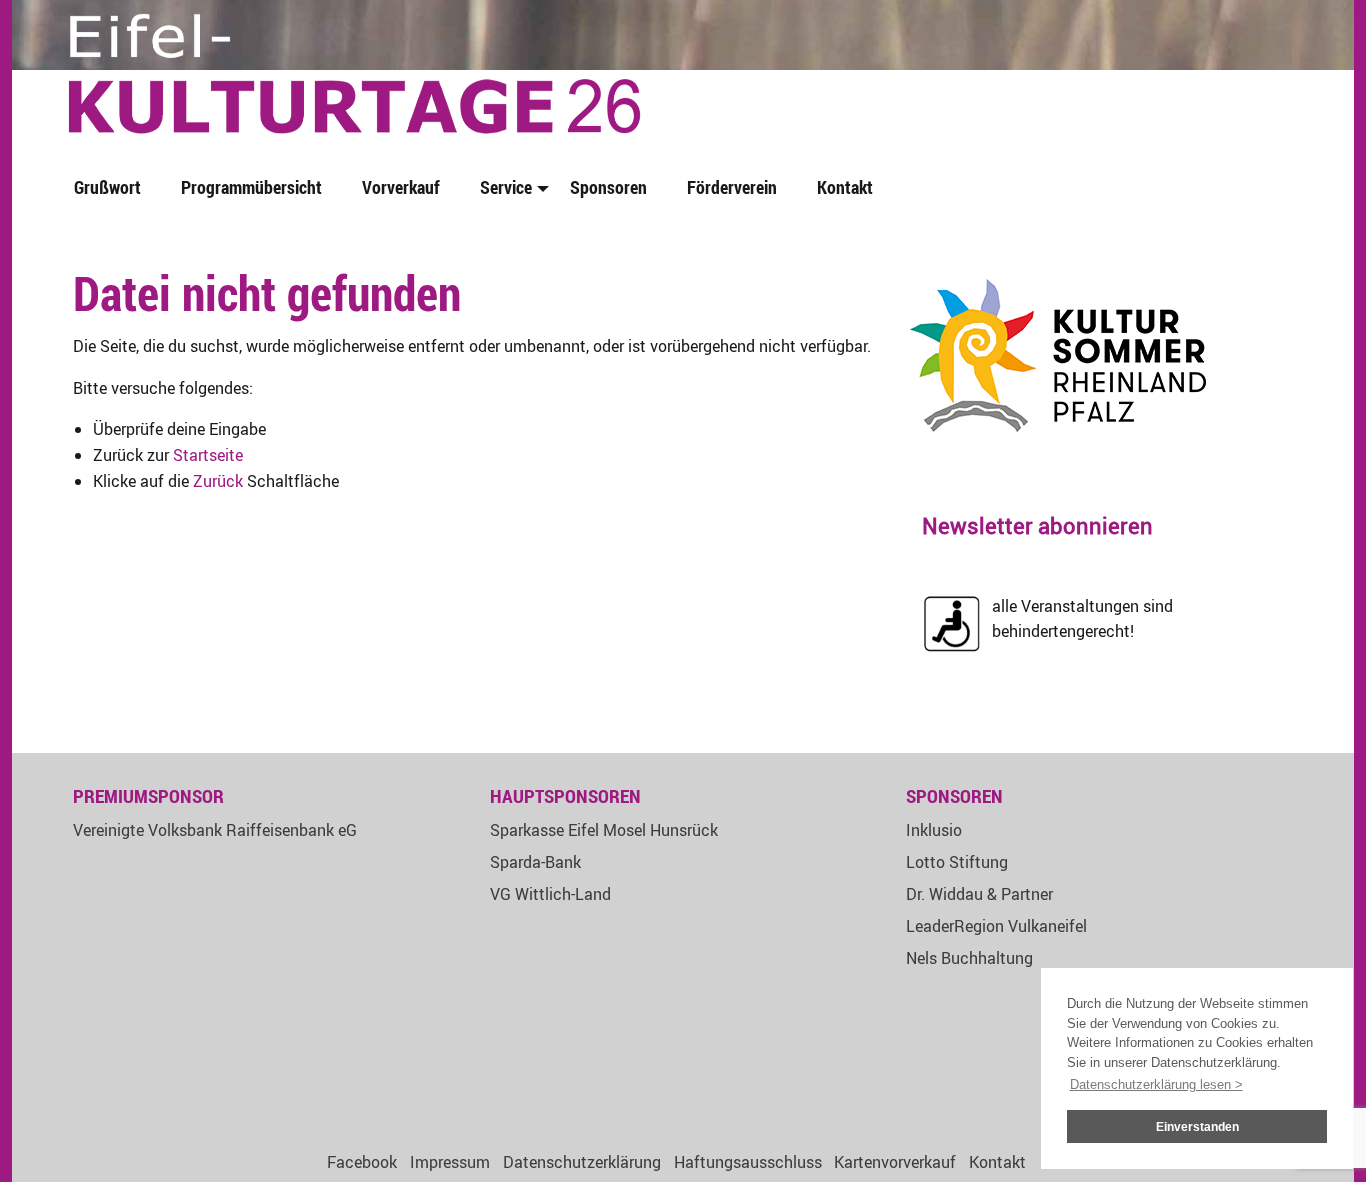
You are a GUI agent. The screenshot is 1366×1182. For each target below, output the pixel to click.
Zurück (218, 481)
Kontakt (845, 187)
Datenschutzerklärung (582, 1162)
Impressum (450, 1162)
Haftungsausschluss (748, 1162)
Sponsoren (608, 187)
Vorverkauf (401, 187)
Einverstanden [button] (1197, 1126)
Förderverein (732, 187)
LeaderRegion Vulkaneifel (996, 926)
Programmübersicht (251, 187)
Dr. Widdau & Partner (979, 894)
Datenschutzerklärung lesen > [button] (1156, 1084)
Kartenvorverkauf (895, 1162)
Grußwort (107, 187)
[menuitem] (111, 188)
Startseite (208, 455)
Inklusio (934, 830)
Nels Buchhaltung (969, 958)
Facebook (362, 1162)
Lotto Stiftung (957, 862)
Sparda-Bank (535, 862)
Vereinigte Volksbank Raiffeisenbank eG (215, 830)
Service (506, 187)
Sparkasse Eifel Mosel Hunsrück (604, 830)
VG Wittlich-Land (550, 894)
